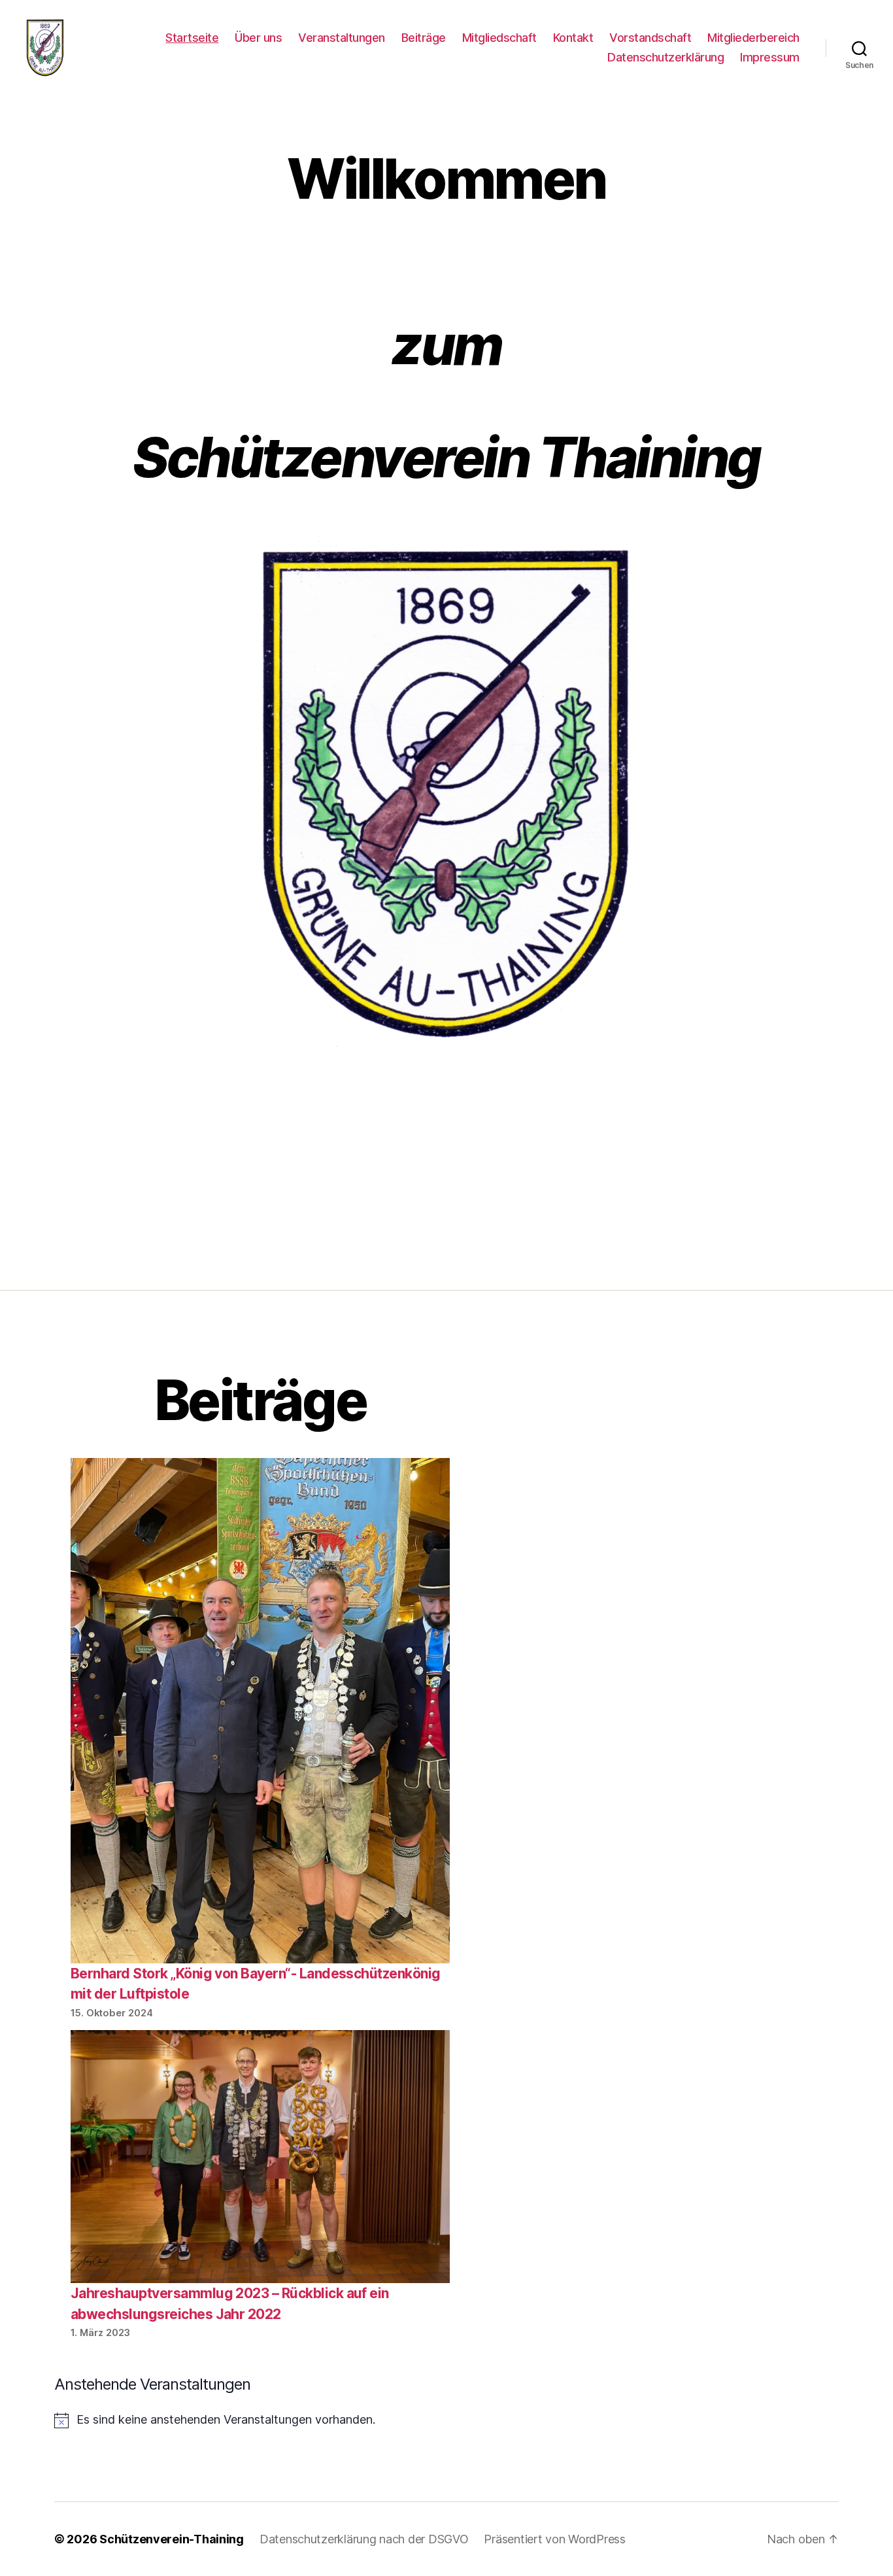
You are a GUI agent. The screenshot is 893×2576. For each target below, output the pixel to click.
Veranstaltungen (342, 38)
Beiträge (424, 38)
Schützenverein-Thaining (172, 2539)
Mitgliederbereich (753, 38)
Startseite (192, 38)
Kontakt (573, 38)
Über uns (258, 38)
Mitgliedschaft (499, 38)
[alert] (260, 2420)
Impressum (770, 57)
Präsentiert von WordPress (554, 2539)
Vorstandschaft (650, 38)
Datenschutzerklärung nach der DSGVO (364, 2539)
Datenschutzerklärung (666, 57)
